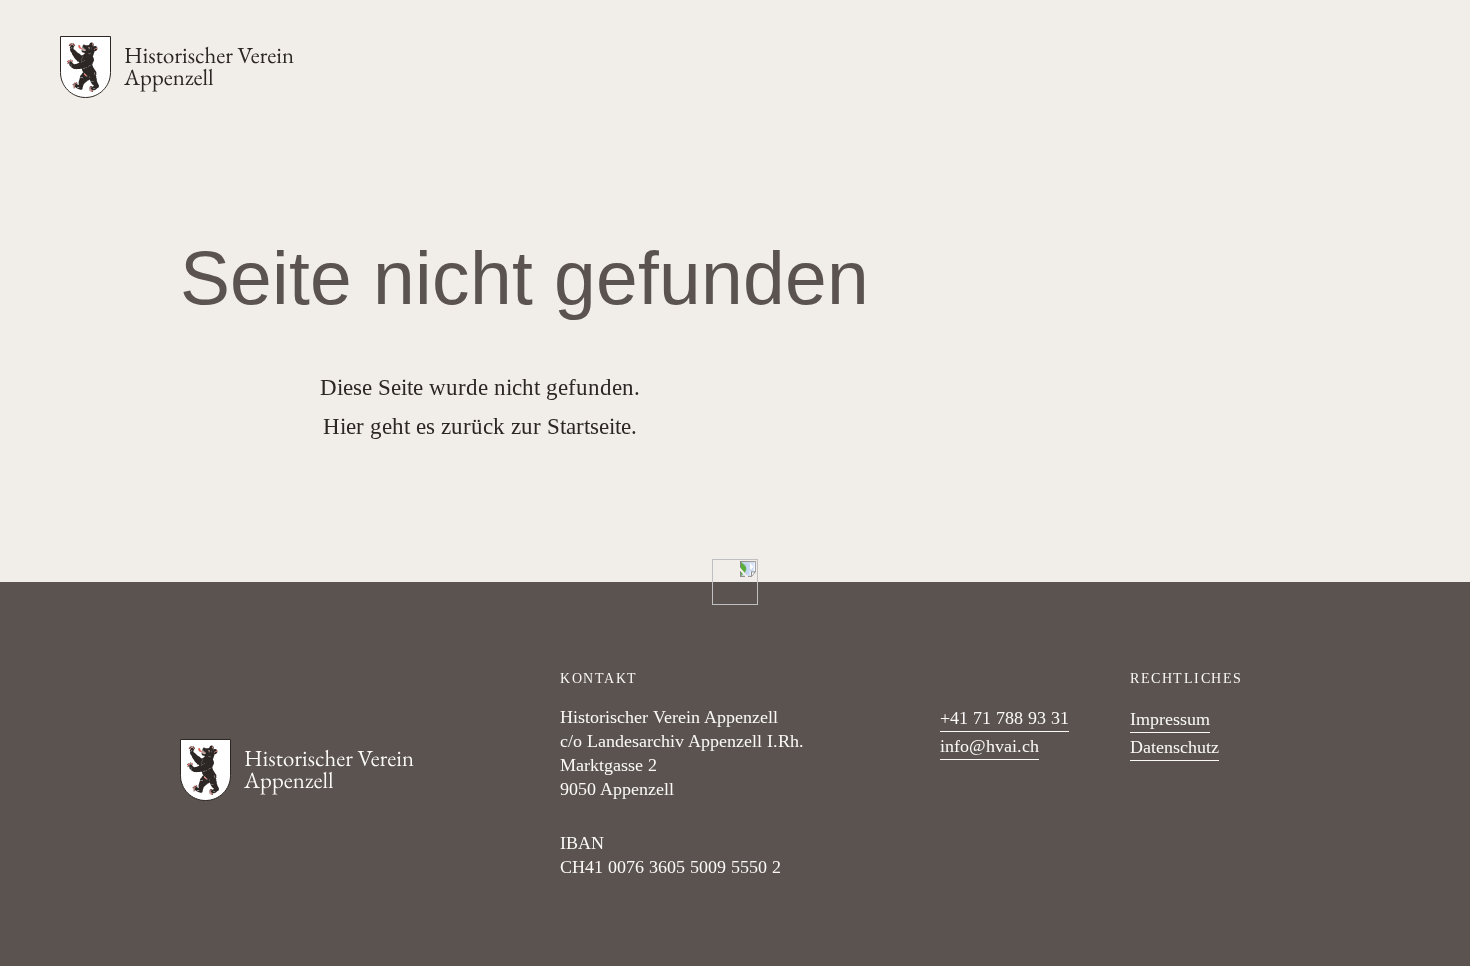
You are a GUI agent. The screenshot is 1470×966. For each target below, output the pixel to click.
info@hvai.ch (989, 746)
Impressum (1170, 719)
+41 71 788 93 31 (1004, 718)
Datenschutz (1174, 747)
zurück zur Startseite (536, 426)
